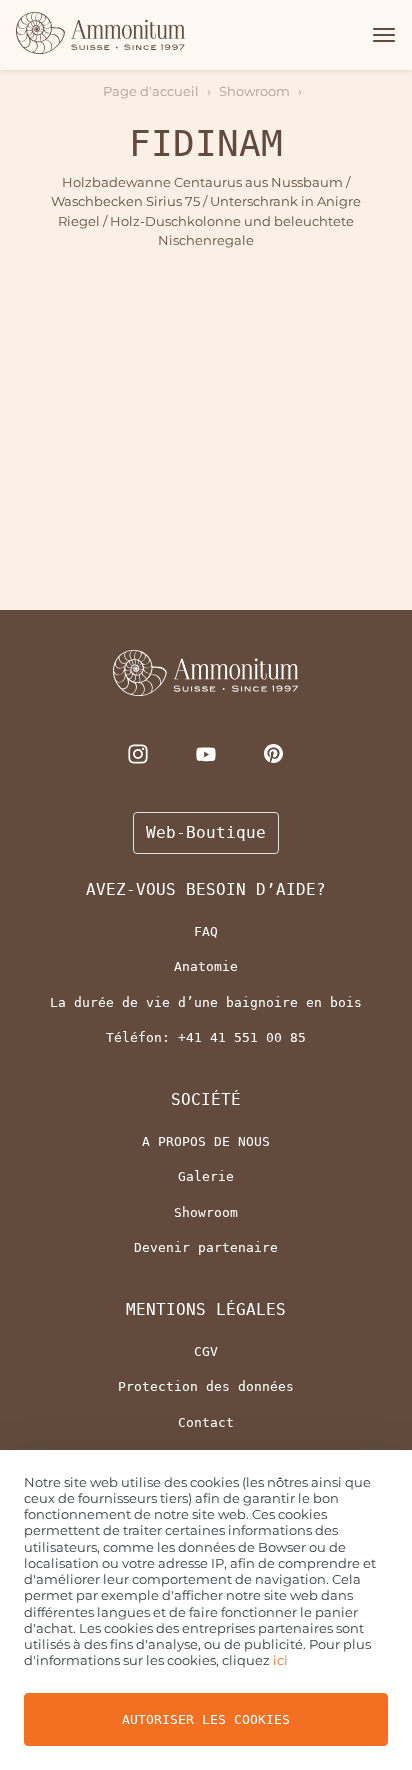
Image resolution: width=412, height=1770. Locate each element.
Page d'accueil (151, 91)
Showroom (254, 91)
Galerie (206, 1176)
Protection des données (206, 1386)
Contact (206, 1422)
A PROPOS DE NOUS (206, 1141)
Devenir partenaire (206, 1247)
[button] (381, 35)
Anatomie (206, 966)
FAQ (206, 931)
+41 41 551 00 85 (242, 1037)
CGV (206, 1351)
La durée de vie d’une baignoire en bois (206, 1002)
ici (280, 1660)
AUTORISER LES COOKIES (206, 1719)
